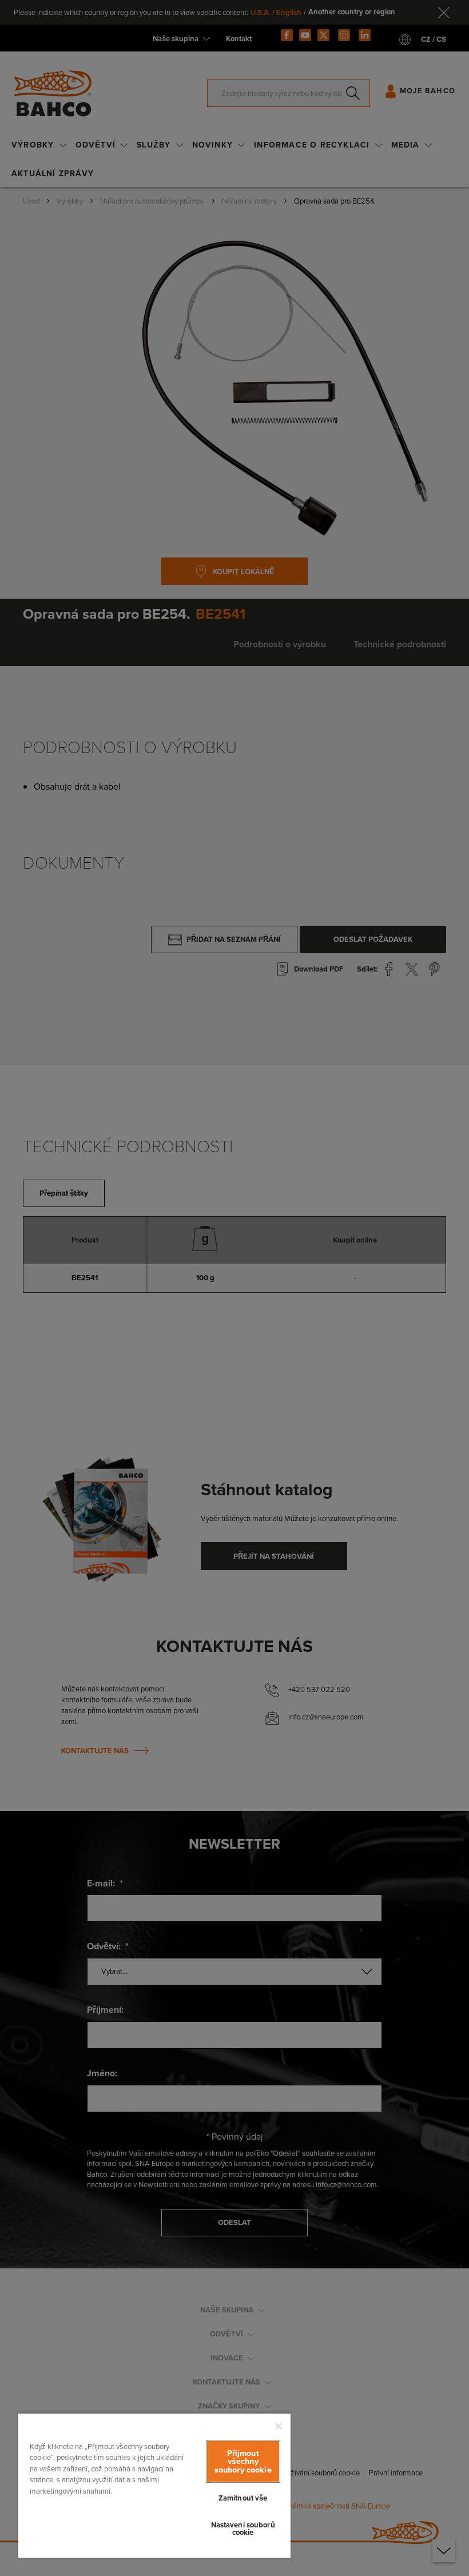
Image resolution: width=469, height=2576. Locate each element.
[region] (154, 2485)
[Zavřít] (279, 2426)
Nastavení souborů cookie (243, 2529)
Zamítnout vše (243, 2498)
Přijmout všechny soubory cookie (243, 2461)
